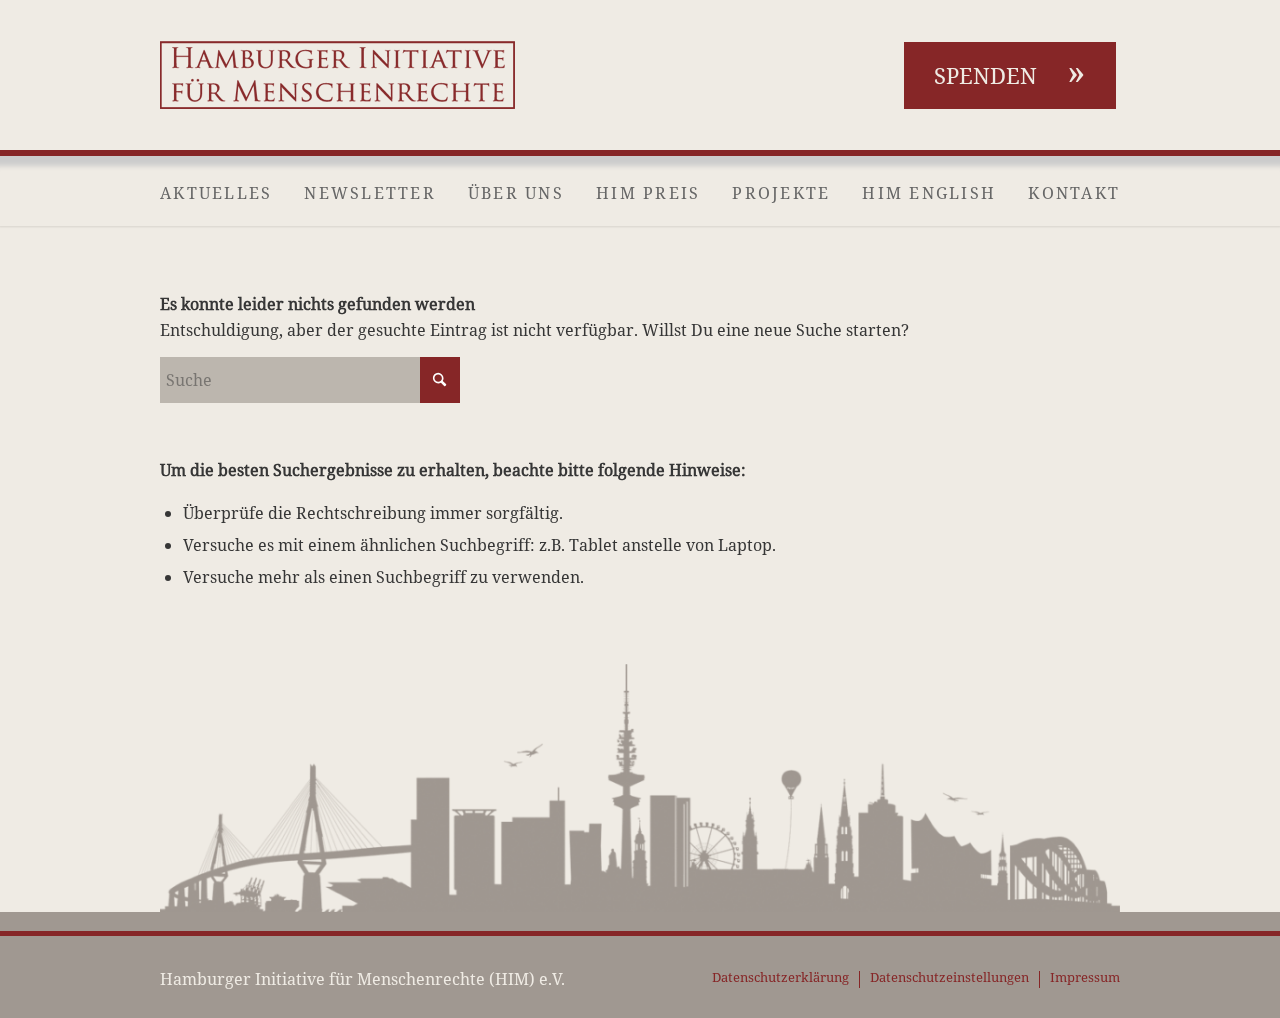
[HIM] (337, 75)
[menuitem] (216, 193)
